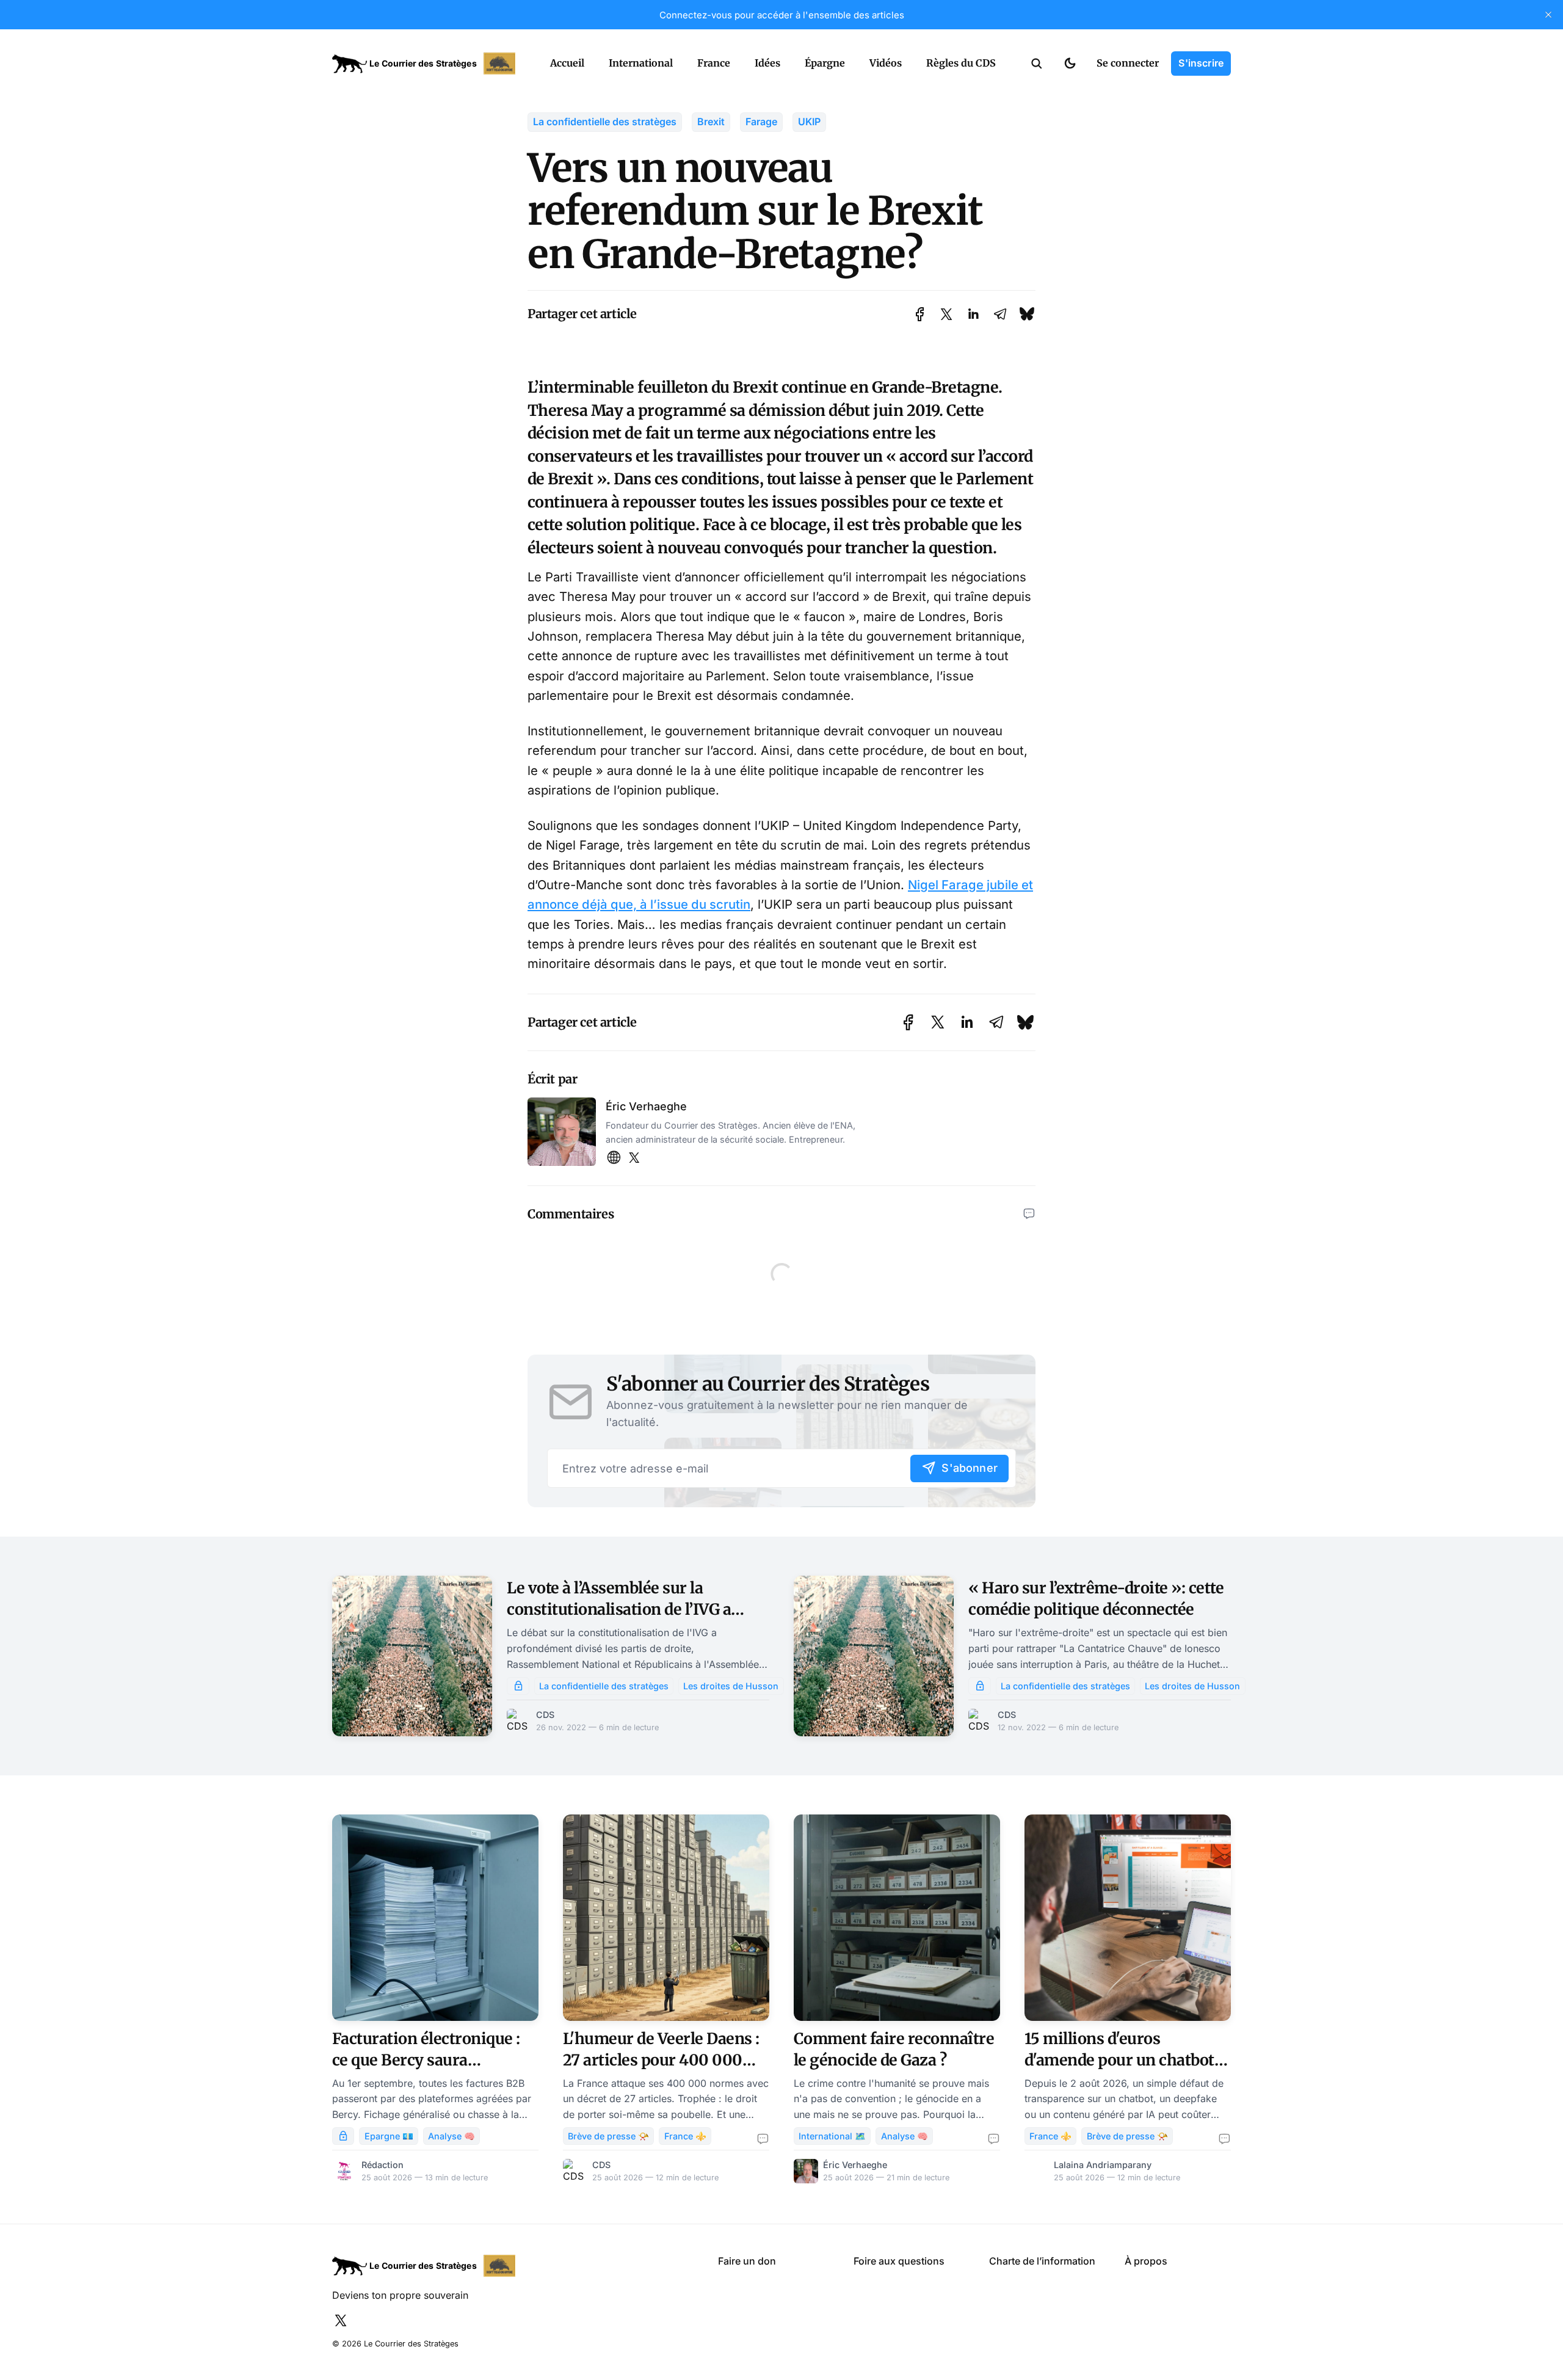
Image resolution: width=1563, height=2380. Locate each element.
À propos (1146, 2261)
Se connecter (1128, 63)
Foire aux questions (899, 2261)
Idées (767, 63)
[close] (1548, 15)
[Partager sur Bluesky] (1027, 314)
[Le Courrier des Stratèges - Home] (428, 64)
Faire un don (747, 2261)
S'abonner (970, 1468)
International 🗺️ (832, 2136)
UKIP (809, 122)
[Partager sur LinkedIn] (973, 314)
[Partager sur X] (946, 314)
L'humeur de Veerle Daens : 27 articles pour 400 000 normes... (661, 2060)
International (641, 63)
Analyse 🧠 (451, 2136)
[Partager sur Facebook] (920, 314)
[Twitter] (634, 1158)
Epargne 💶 (389, 2136)
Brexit (711, 122)
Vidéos (886, 63)
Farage (761, 122)
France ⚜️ (685, 2136)
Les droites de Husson (731, 1686)
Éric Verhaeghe (646, 1106)
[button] (1037, 64)
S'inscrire (1201, 63)
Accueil (567, 63)
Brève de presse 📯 (608, 2136)
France (714, 63)
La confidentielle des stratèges (605, 122)
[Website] (614, 1158)
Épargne (825, 63)
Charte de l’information (1042, 2261)
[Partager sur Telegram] (1000, 314)
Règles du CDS (961, 63)
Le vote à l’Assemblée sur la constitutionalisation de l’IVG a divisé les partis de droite (619, 1609)
